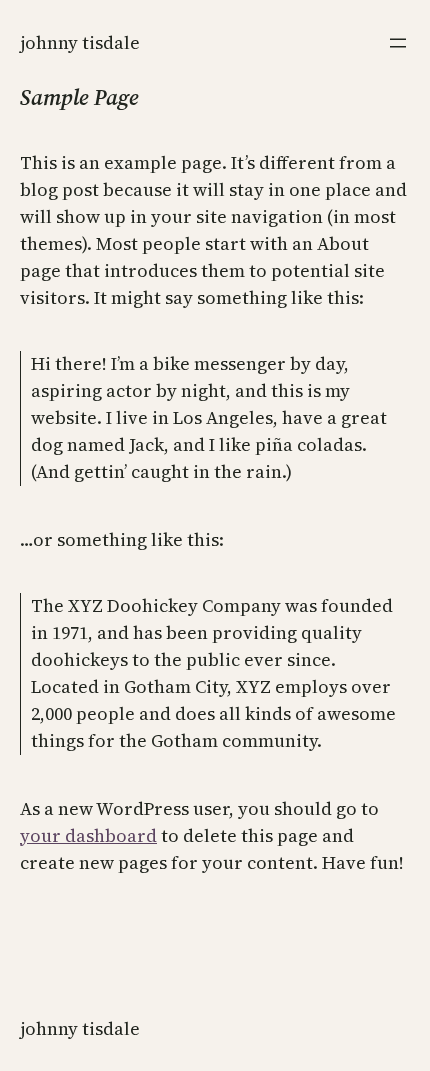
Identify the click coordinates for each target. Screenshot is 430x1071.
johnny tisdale (80, 42)
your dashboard (88, 835)
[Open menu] (398, 43)
